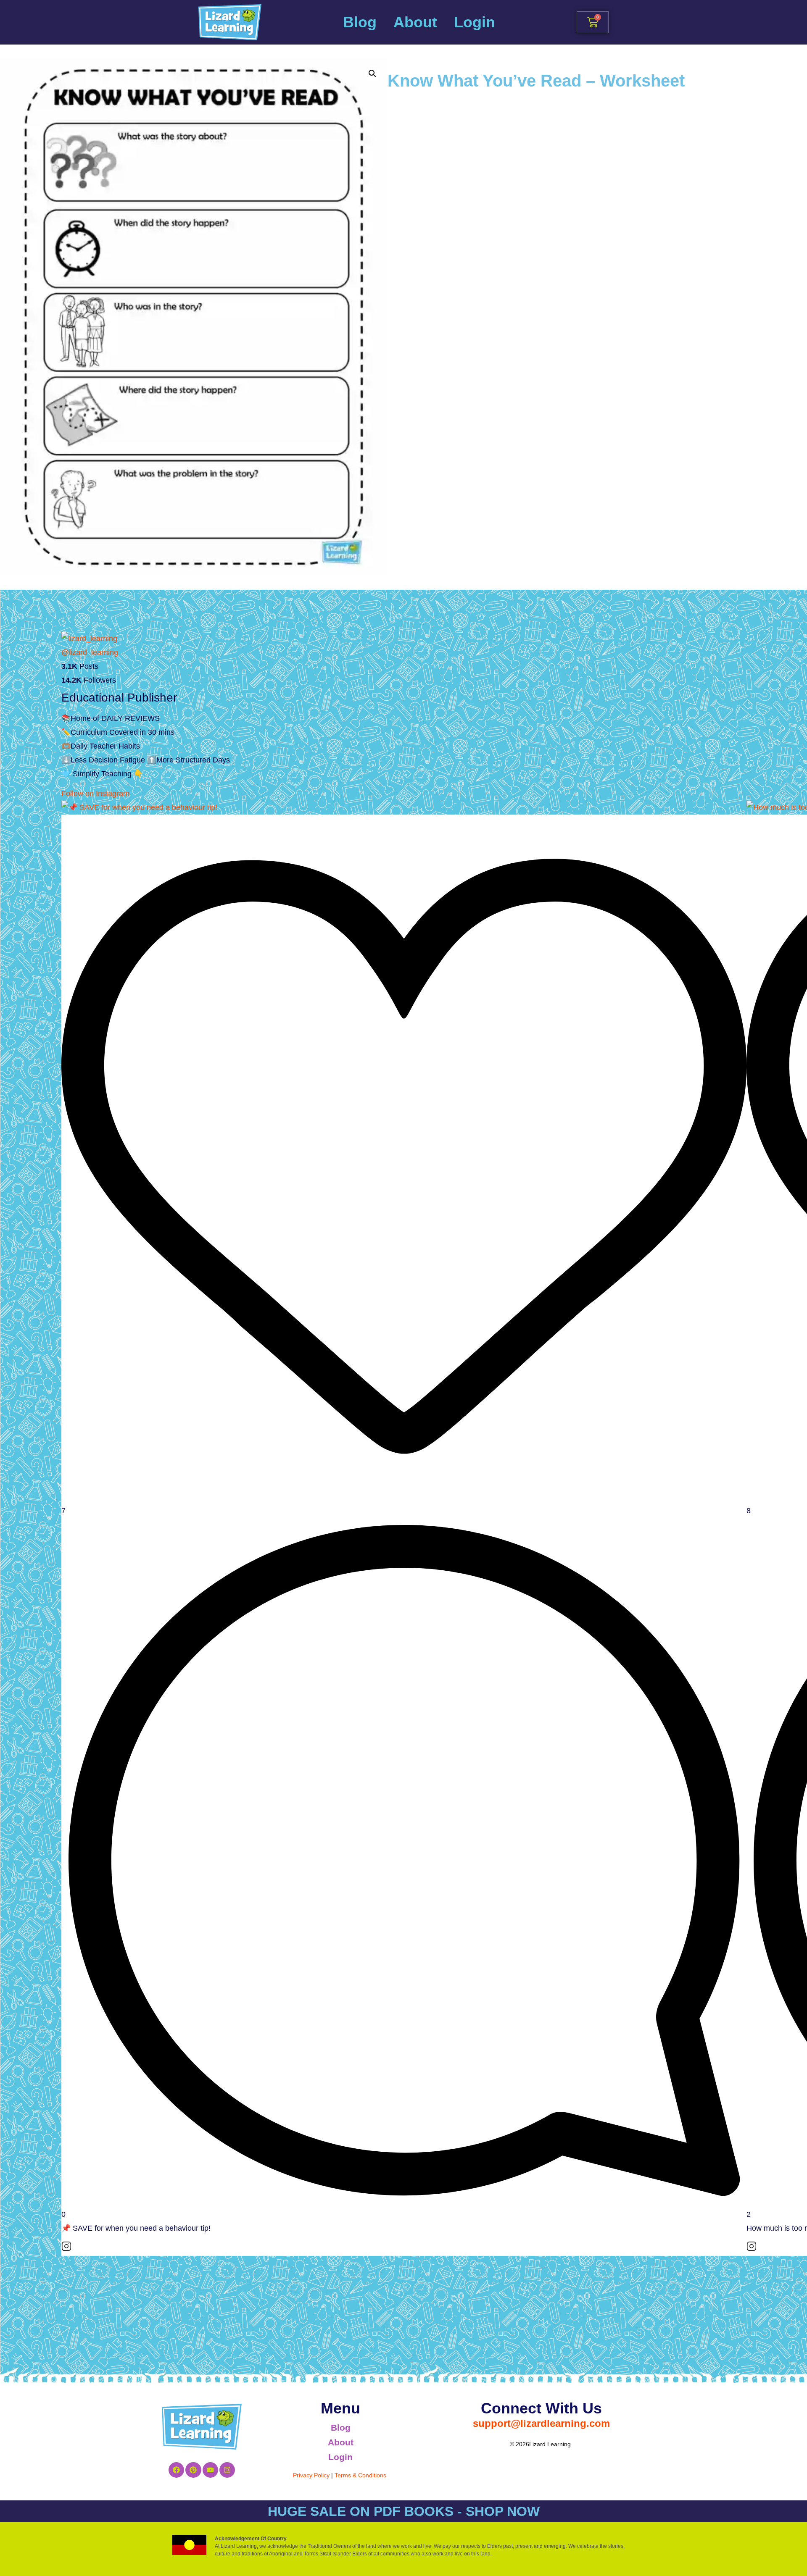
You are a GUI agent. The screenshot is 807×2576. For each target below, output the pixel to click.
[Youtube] (210, 2470)
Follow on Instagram (95, 794)
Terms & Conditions (360, 2475)
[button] (372, 74)
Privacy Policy (311, 2475)
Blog (360, 22)
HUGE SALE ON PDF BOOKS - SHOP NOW (404, 2511)
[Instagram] (227, 2470)
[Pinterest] (193, 2470)
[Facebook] (176, 2470)
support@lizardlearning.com (541, 2423)
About (415, 22)
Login (475, 22)
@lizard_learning (90, 652)
